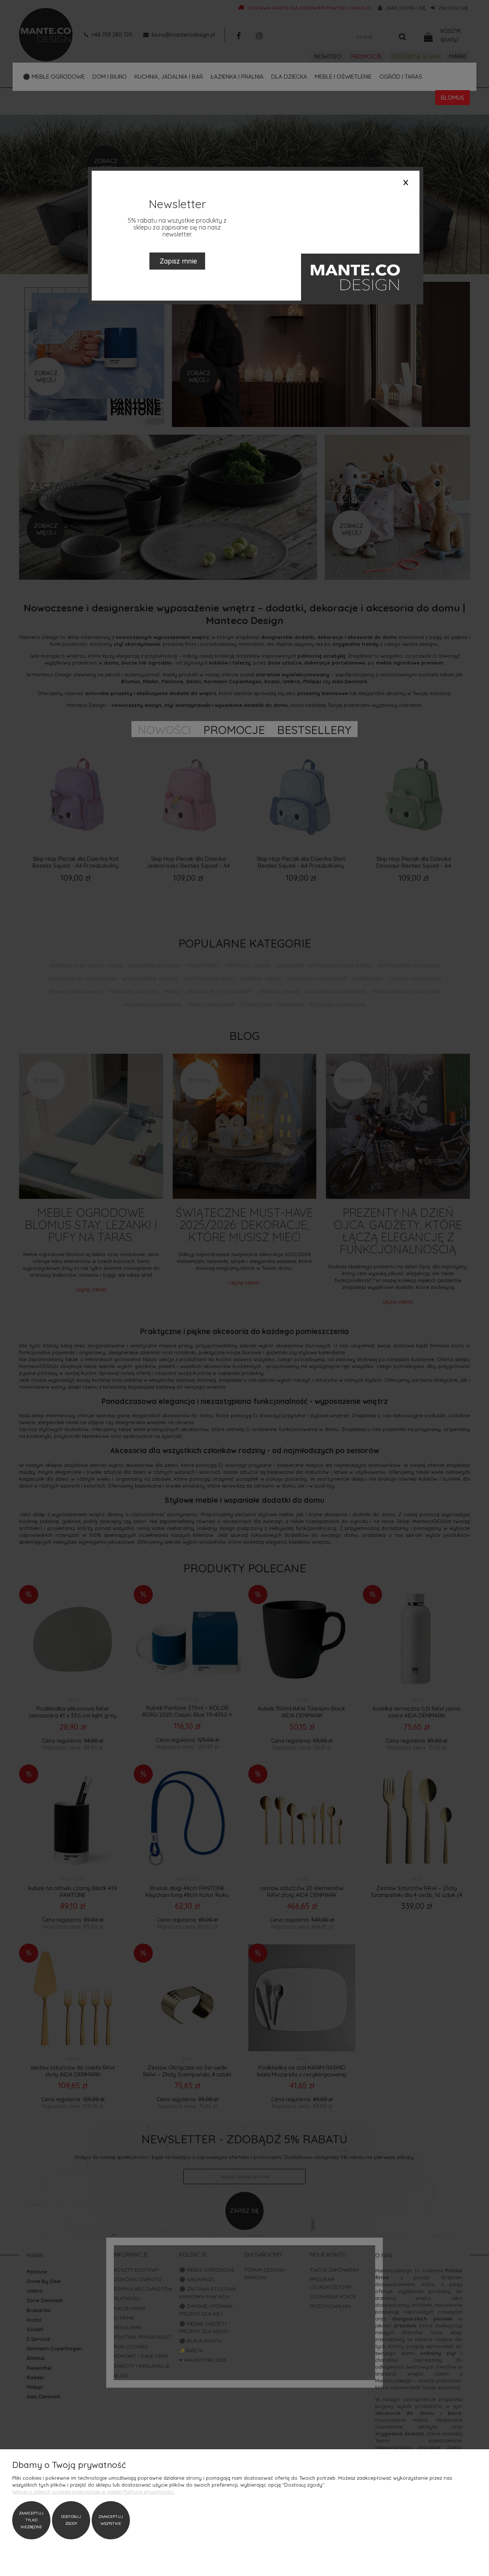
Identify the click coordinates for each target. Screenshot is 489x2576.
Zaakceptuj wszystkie (111, 2520)
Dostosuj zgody (71, 2520)
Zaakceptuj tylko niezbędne (31, 2520)
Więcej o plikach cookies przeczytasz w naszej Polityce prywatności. (93, 2492)
